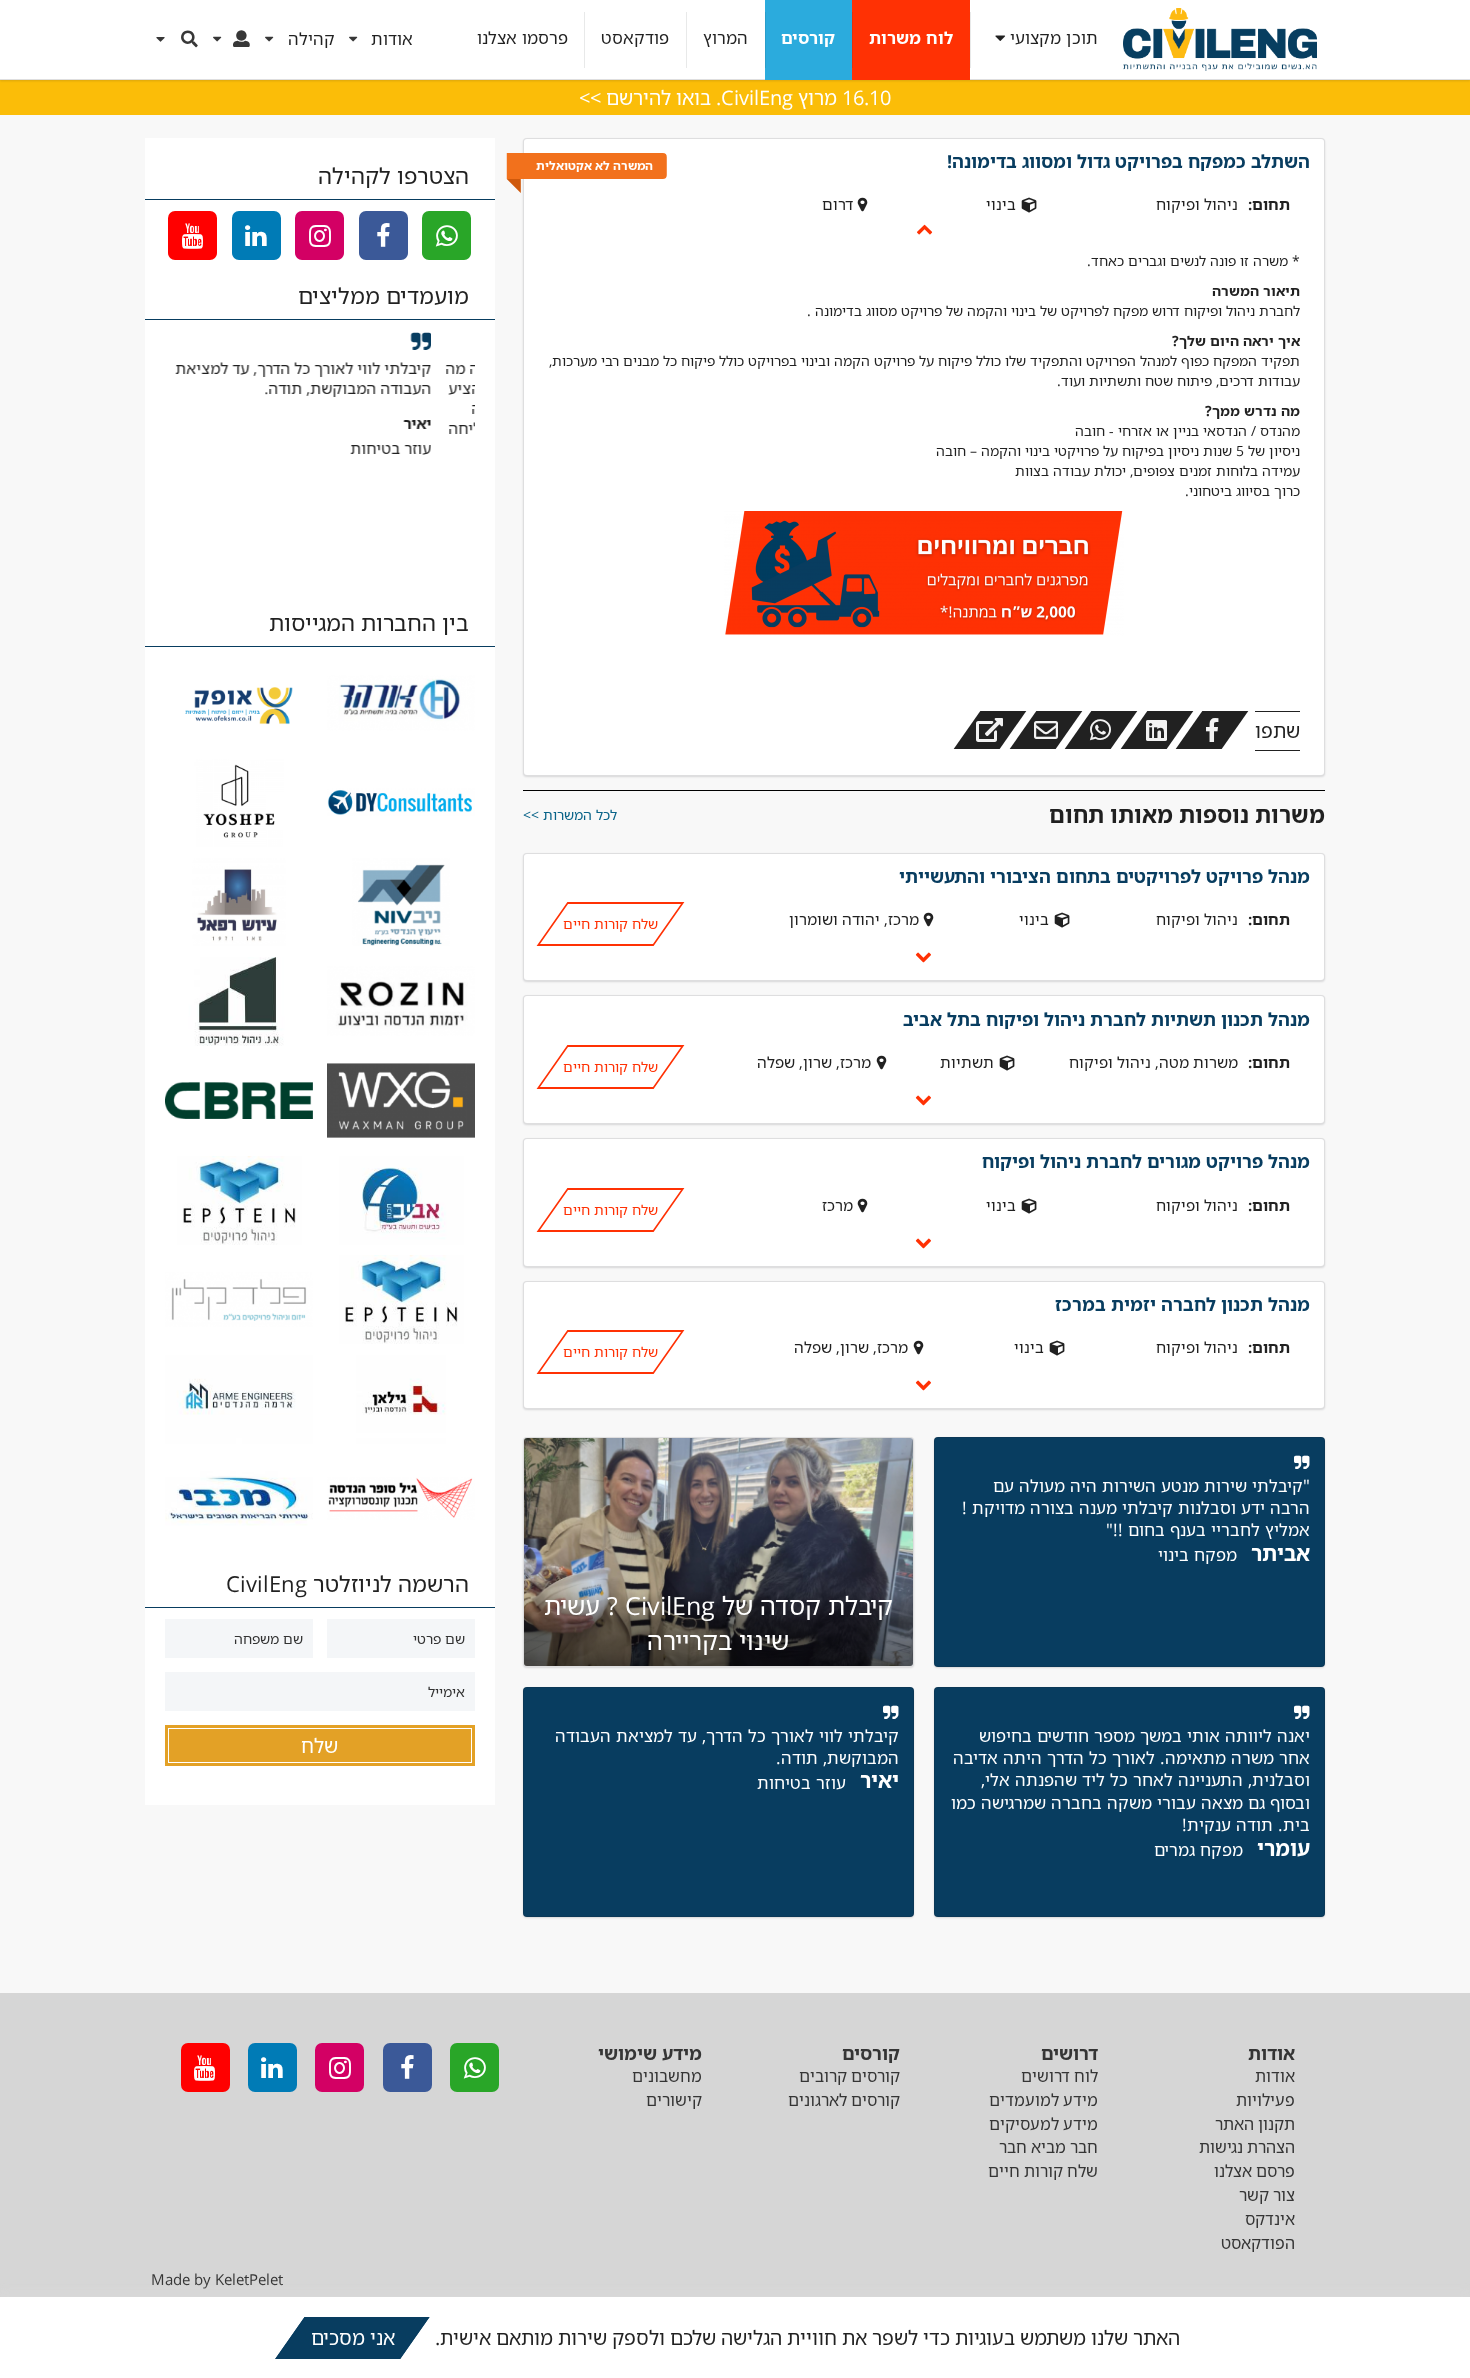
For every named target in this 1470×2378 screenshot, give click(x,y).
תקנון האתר (1255, 2124)
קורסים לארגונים (844, 2100)
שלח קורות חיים (609, 923)
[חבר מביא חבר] (924, 576)
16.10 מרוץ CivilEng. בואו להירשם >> (735, 97)
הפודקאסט (1258, 2243)
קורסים (808, 38)
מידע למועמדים (1043, 2100)
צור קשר (1267, 2195)
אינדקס (1270, 2219)
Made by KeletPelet (217, 2279)
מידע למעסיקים (1043, 2124)
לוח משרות (911, 38)
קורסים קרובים (849, 2076)
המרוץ (725, 38)
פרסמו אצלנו (522, 38)
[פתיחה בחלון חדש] (990, 730)
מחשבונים (667, 2076)
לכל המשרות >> (570, 814)
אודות (1275, 2076)
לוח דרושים (1059, 2076)
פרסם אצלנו (1254, 2171)
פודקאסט (635, 38)
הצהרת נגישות (1247, 2147)
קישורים (674, 2100)
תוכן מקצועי (1054, 38)
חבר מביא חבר (1048, 2147)
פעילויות (1265, 2100)
